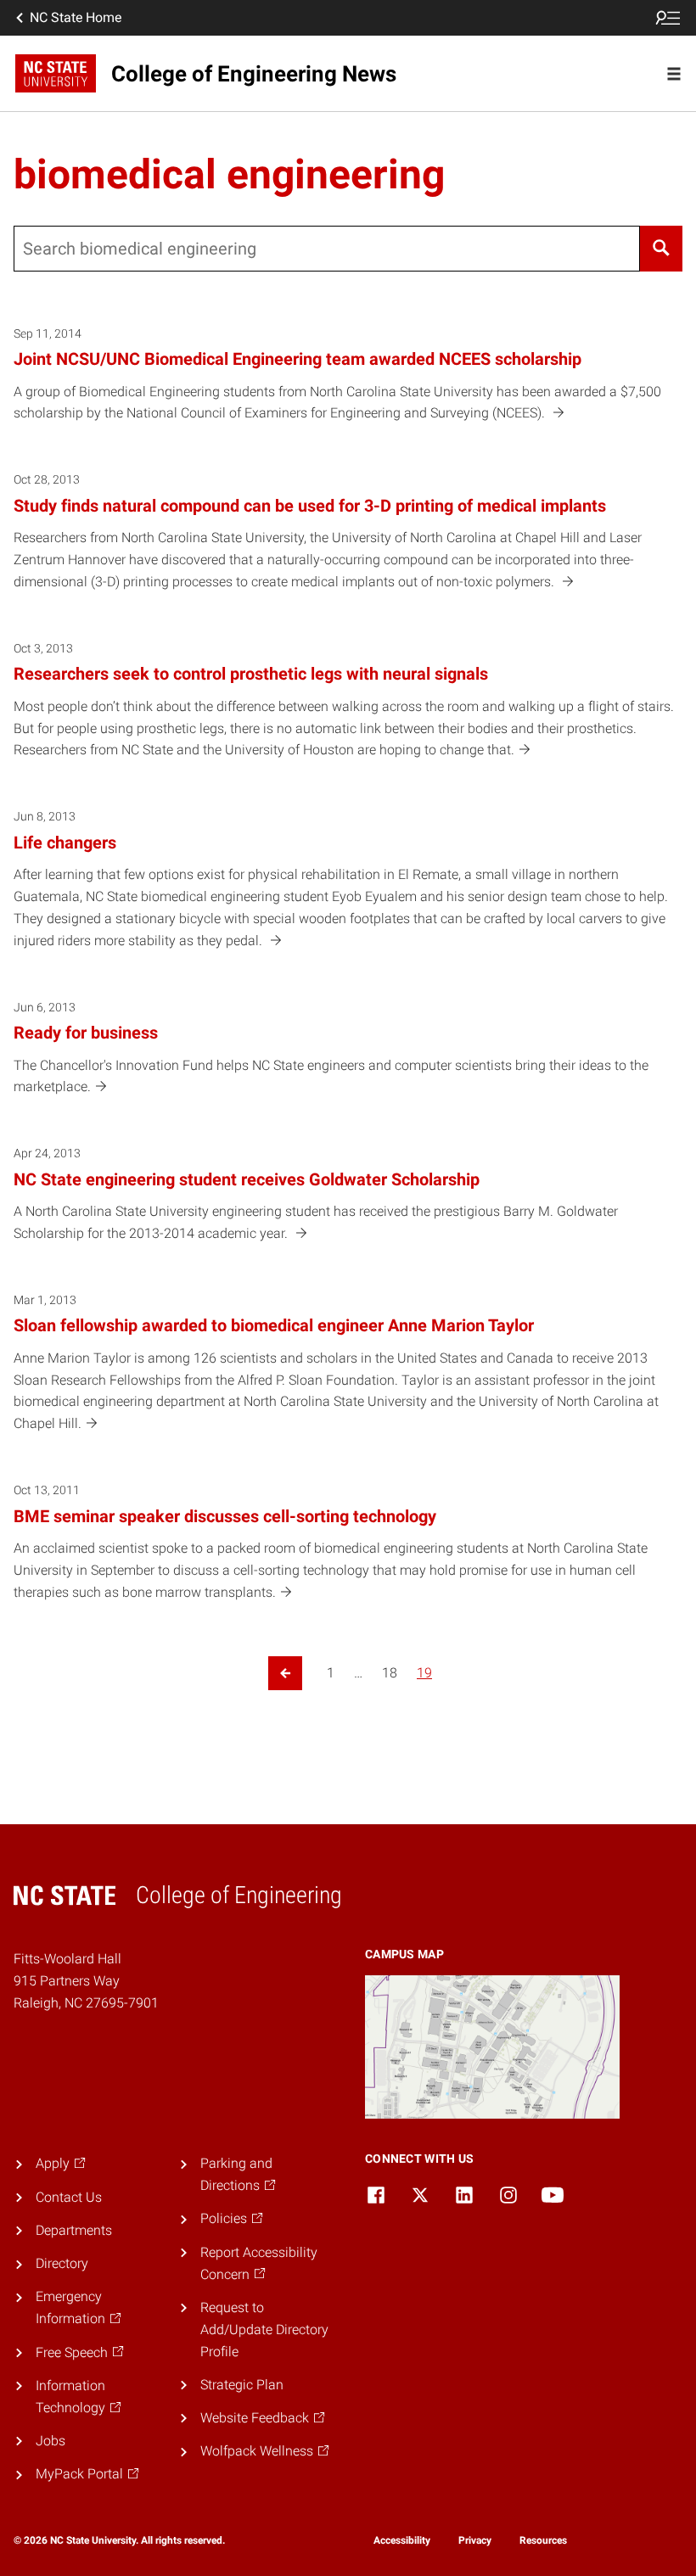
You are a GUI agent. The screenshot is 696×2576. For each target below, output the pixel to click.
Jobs (51, 2441)
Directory (62, 2263)
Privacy (475, 2540)
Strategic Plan (242, 2385)
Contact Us (69, 2197)
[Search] (661, 249)
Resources (543, 2540)
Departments (74, 2230)
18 (390, 1673)
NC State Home (76, 17)
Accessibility (402, 2540)
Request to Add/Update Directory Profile (264, 2330)
